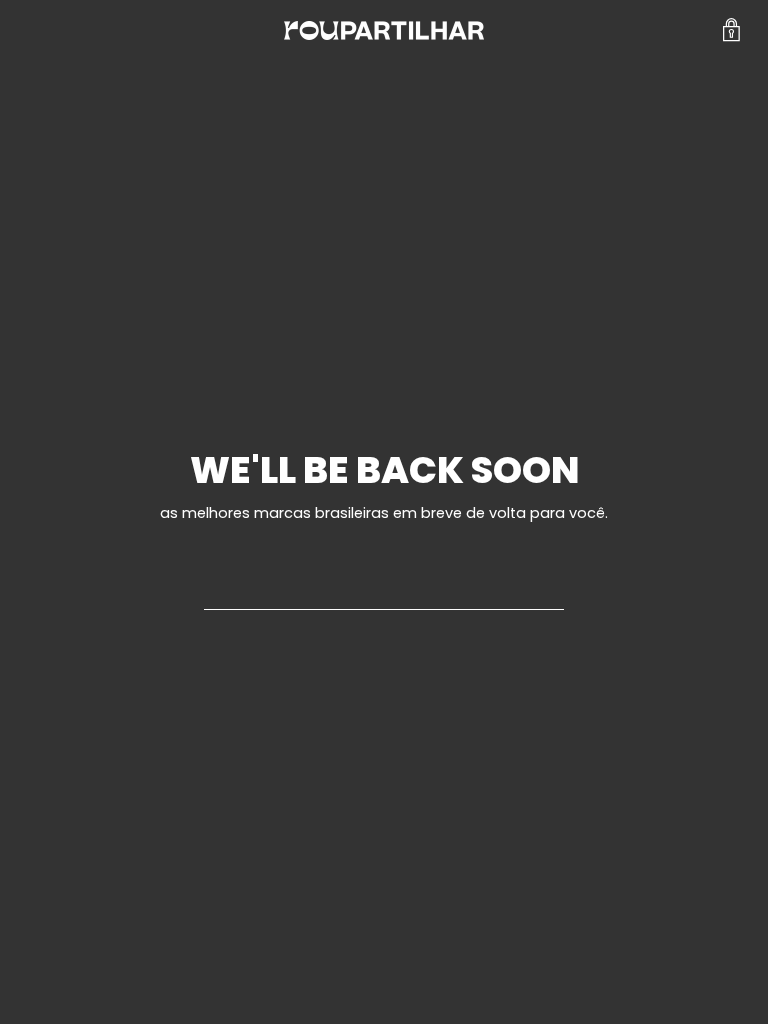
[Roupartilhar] (384, 30)
